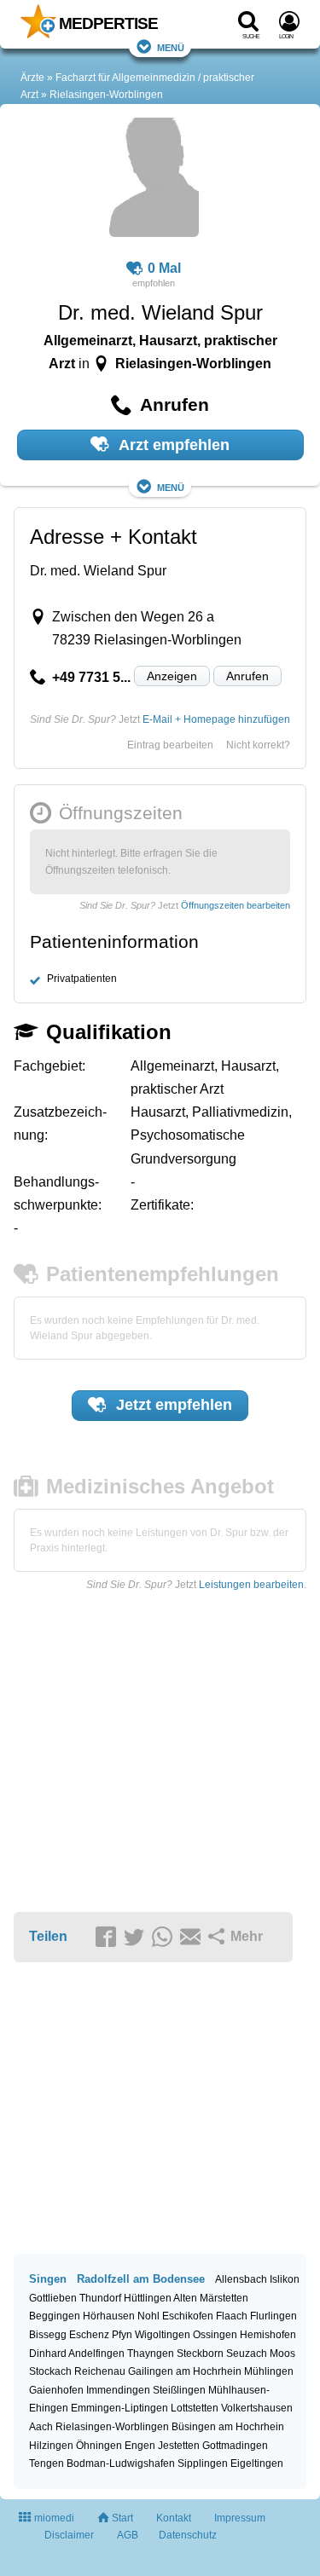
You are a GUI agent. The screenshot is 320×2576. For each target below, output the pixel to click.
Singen (48, 2279)
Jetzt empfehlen (172, 1405)
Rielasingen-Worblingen (106, 95)
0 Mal (164, 268)
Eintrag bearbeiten (170, 745)
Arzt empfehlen (172, 445)
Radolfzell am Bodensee (141, 2279)
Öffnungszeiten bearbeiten (236, 905)
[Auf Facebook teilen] (108, 1938)
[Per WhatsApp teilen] (165, 1938)
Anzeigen (172, 676)
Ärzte (32, 78)
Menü (171, 46)
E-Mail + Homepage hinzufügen (216, 719)
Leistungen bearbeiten (251, 1585)
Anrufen (247, 676)
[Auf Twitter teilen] (137, 1938)
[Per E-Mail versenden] (193, 1938)
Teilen (48, 1936)
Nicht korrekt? (258, 745)
